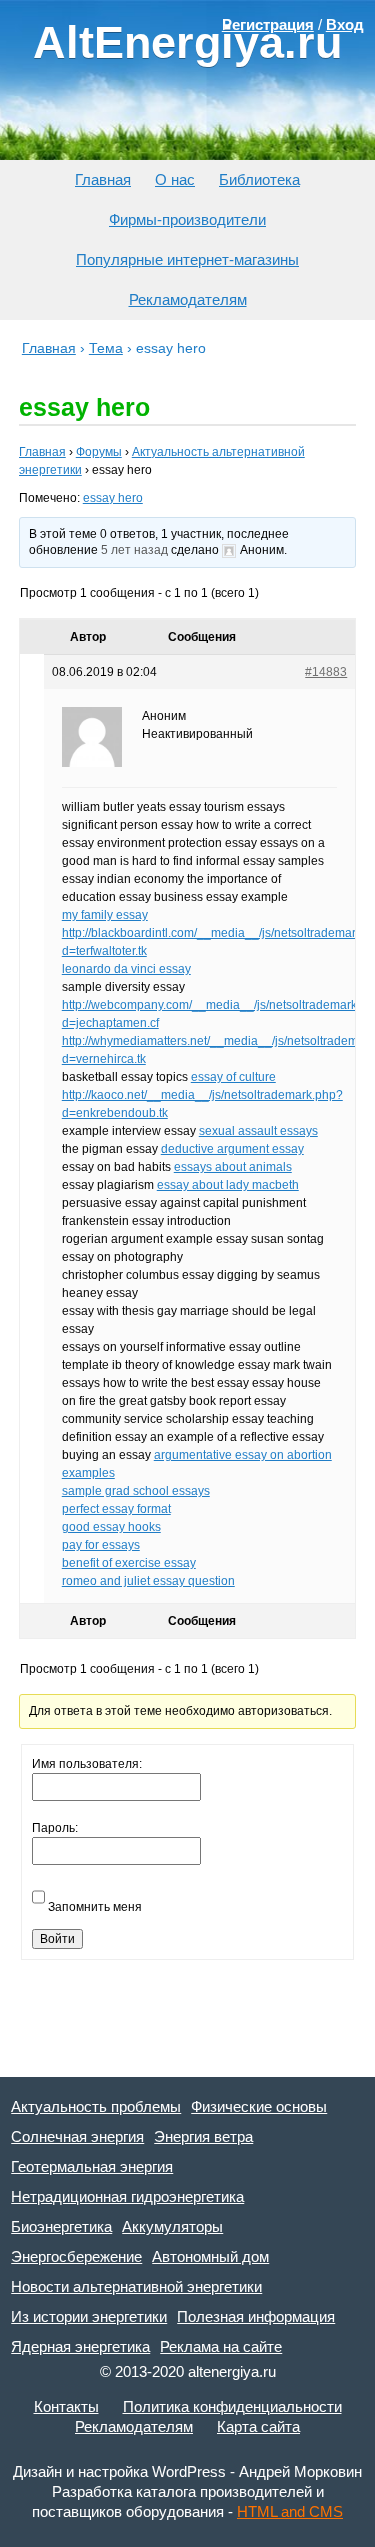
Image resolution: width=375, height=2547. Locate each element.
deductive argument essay (232, 1149)
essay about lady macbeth (228, 1185)
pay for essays (101, 1545)
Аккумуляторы (172, 2226)
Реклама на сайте (221, 2346)
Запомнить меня (95, 1907)
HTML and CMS (290, 2511)
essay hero (113, 498)
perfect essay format (116, 1509)
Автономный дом (210, 2256)
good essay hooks (111, 1527)
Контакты (66, 2406)
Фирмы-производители (187, 219)
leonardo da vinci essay (126, 969)
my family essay (105, 915)
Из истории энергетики (89, 2316)
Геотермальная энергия (92, 2166)
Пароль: (55, 1828)
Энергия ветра (203, 2136)
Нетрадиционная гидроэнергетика (127, 2196)
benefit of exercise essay (129, 1563)
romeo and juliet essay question (148, 1581)
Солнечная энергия (77, 2136)
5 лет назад (134, 550)
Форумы (99, 452)
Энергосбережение (76, 2256)
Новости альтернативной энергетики (136, 2286)
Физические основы (259, 2106)
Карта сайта (258, 2426)
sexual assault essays (258, 1131)
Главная (103, 179)
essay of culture (233, 1077)
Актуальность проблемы (96, 2106)
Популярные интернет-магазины (187, 259)
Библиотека (259, 179)
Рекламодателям (188, 299)
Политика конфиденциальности (232, 2406)
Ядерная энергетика (80, 2346)
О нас (175, 179)
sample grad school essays (136, 1491)
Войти (57, 1939)
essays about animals (233, 1167)
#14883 (326, 672)
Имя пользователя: (87, 1764)
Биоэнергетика (61, 2226)
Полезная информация (256, 2316)
